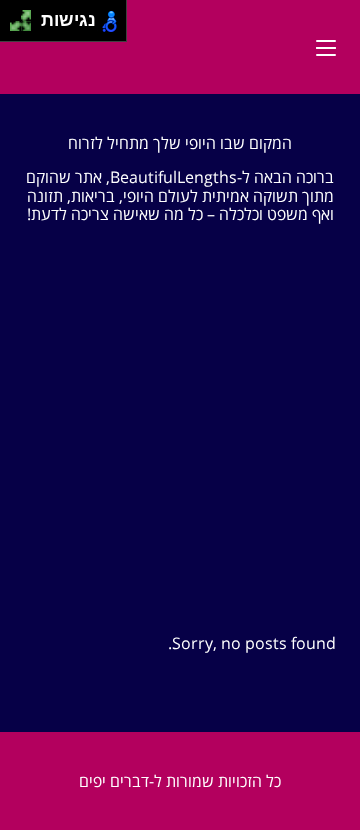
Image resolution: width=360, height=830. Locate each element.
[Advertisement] (180, 420)
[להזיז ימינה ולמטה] (26, 26)
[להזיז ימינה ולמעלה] (26, 15)
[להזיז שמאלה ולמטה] (15, 26)
